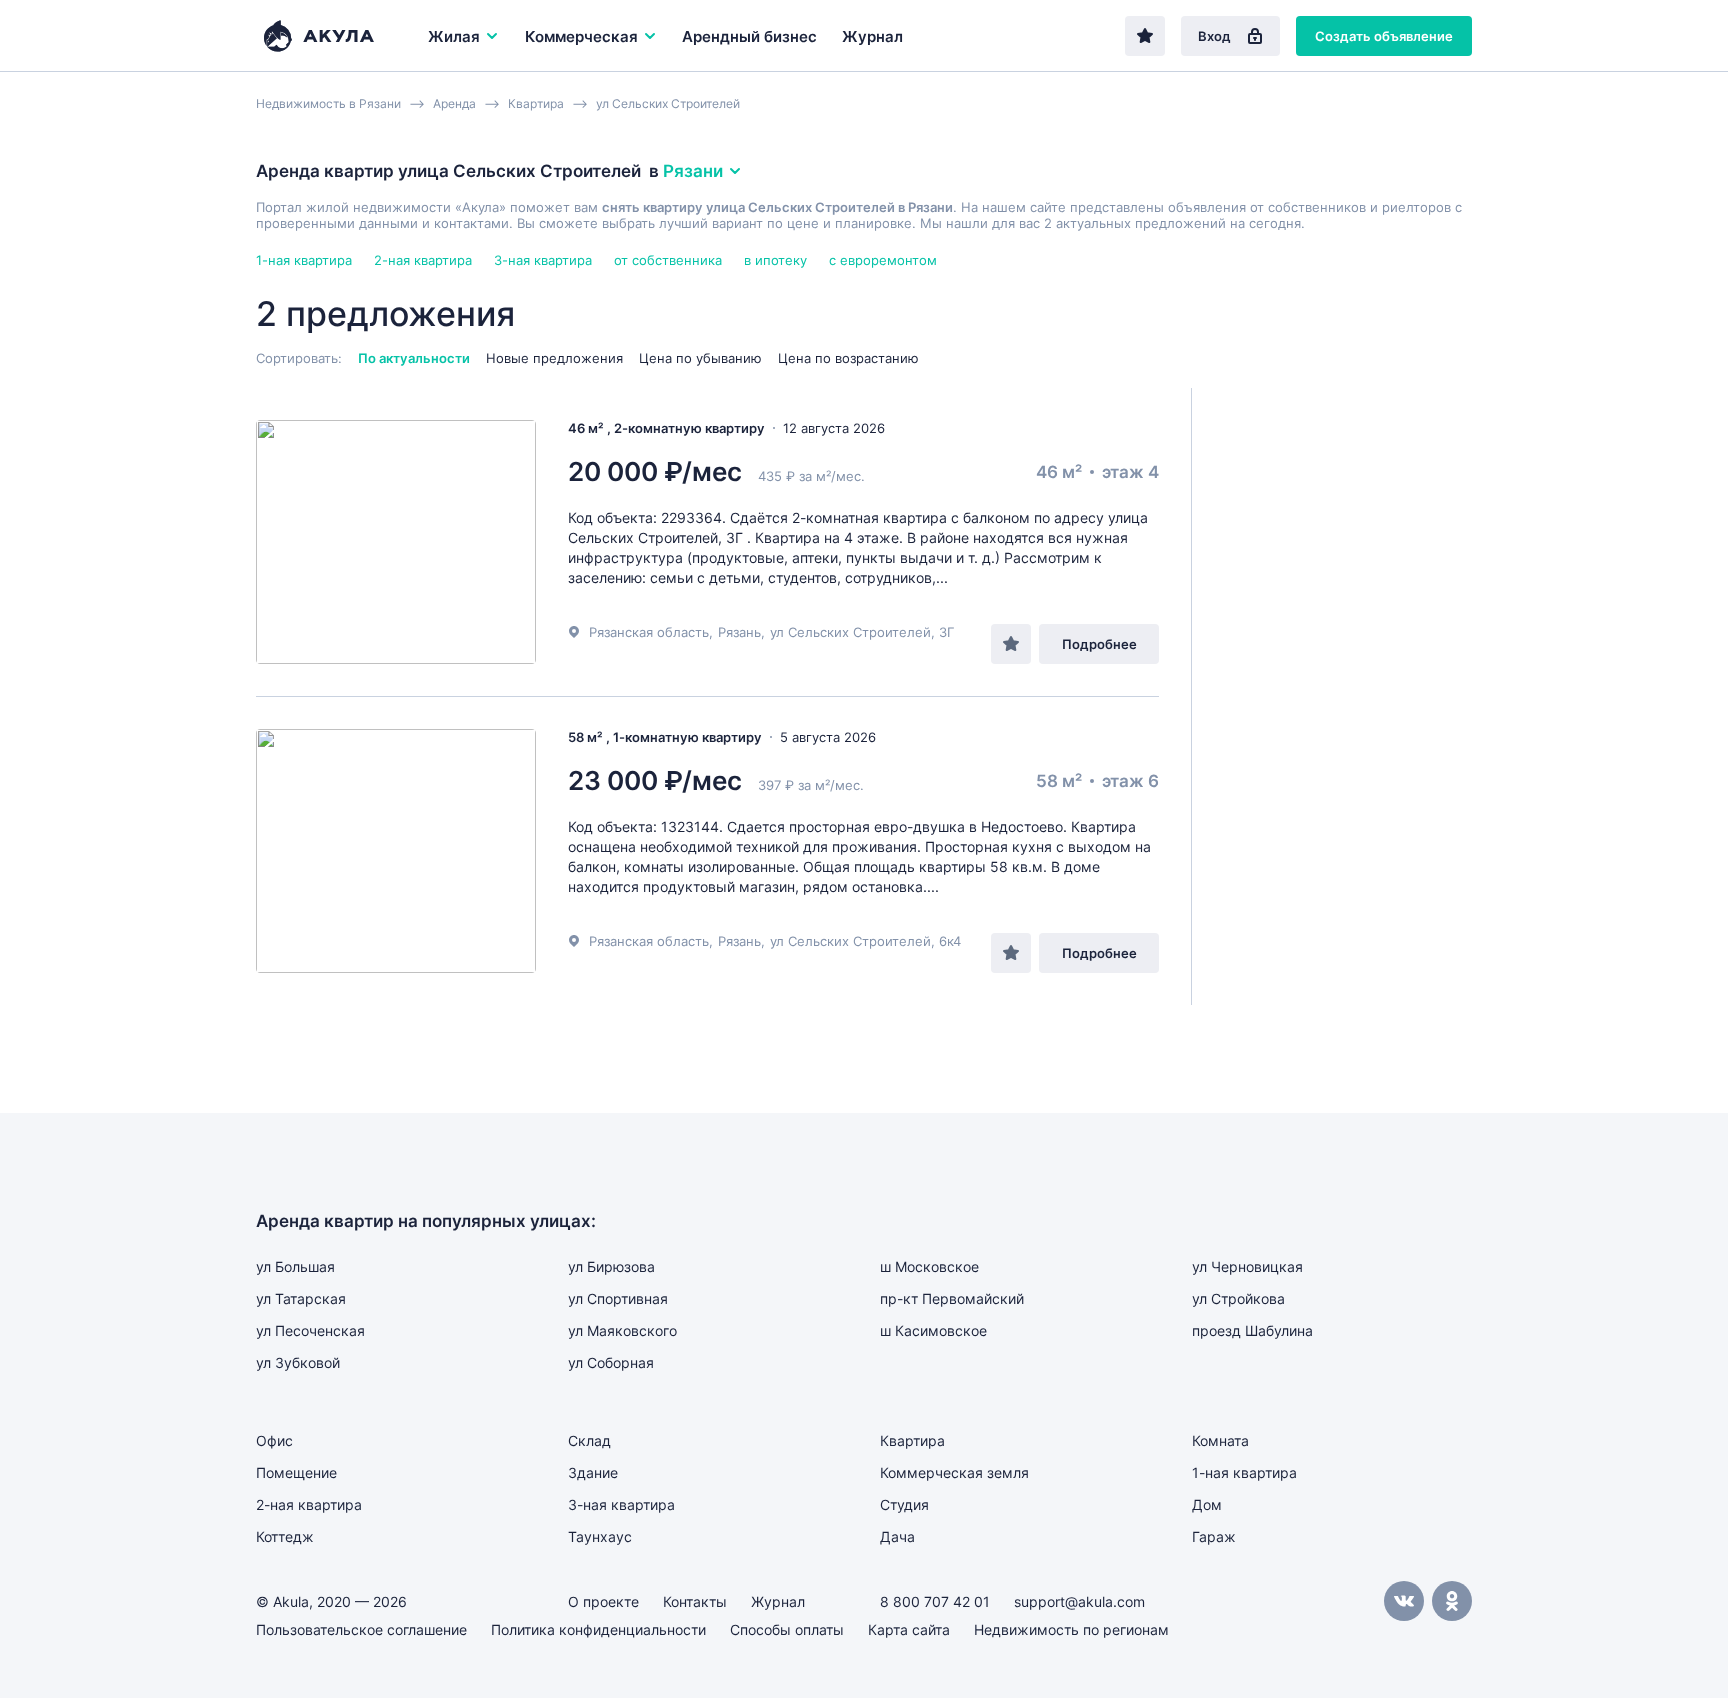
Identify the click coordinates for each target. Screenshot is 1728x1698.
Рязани (693, 171)
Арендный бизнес (749, 36)
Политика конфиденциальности (598, 1629)
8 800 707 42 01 (935, 1601)
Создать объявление (1384, 36)
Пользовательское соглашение (361, 1629)
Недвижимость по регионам (1071, 1629)
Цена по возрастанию (848, 358)
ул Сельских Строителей (850, 632)
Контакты (695, 1601)
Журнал (872, 36)
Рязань (739, 632)
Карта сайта (909, 1629)
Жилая (454, 36)
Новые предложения (554, 358)
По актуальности (414, 358)
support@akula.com (1079, 1601)
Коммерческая (581, 36)
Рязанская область (649, 632)
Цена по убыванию (700, 358)
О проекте (603, 1601)
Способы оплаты (787, 1629)
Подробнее (1099, 644)
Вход (1214, 36)
